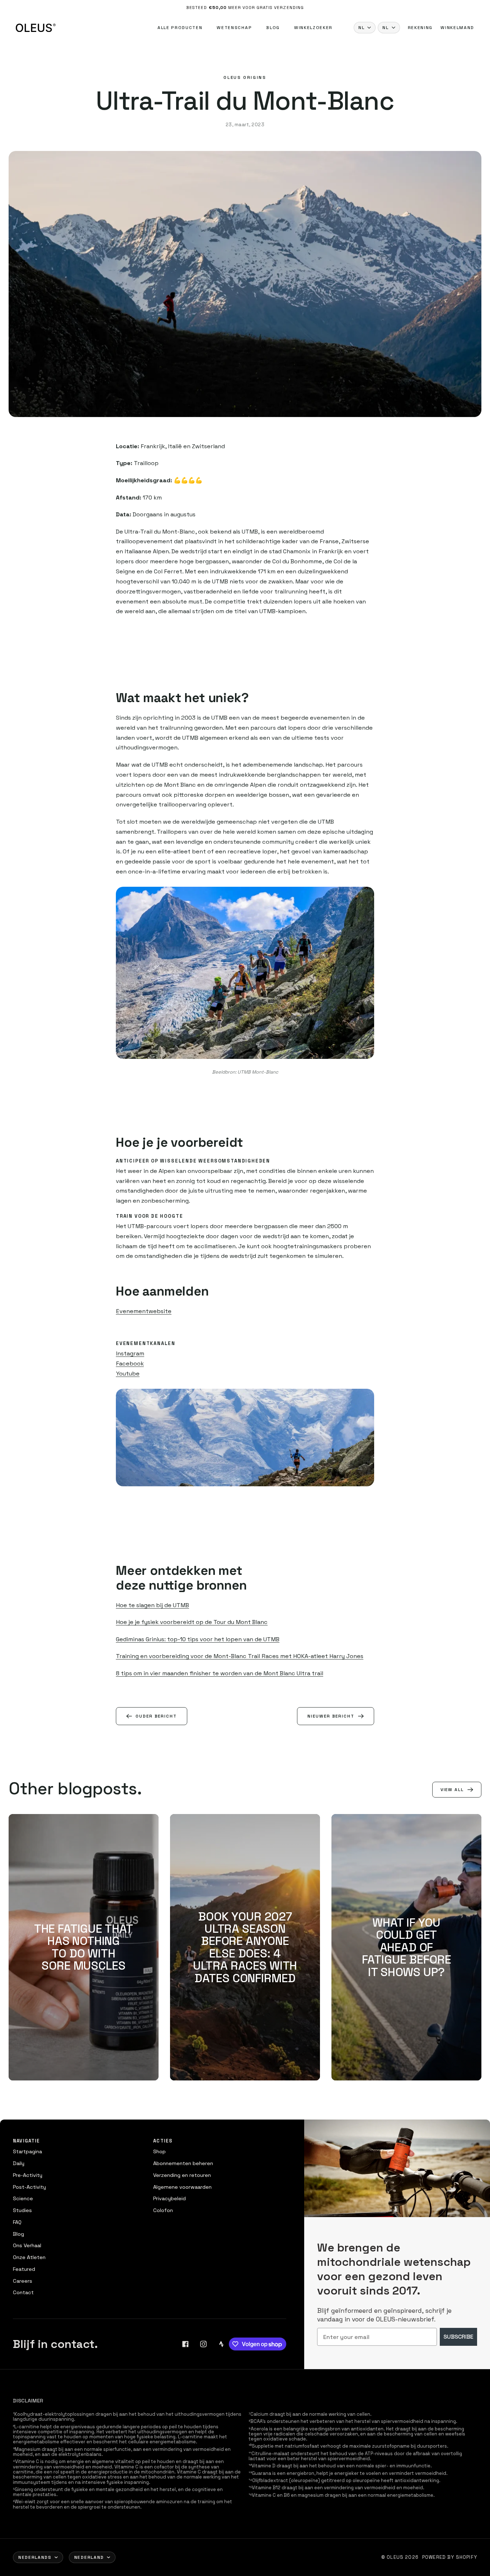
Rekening (420, 28)
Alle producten (180, 28)
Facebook (130, 1363)
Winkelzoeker (313, 28)
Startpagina (27, 2151)
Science (23, 2198)
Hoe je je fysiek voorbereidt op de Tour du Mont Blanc (192, 1622)
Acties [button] (163, 2141)
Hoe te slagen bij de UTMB (152, 1605)
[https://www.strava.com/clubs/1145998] (221, 2344)
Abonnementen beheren (183, 2163)
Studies (22, 2210)
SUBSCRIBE (458, 2337)
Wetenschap (234, 28)
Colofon (163, 2210)
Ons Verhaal (27, 2245)
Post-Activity (29, 2187)
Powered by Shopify (450, 2557)
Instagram (130, 1353)
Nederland (89, 2557)
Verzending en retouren (182, 2175)
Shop (159, 2151)
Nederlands (35, 2557)
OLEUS (395, 2557)
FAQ (17, 2222)
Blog (273, 28)
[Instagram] (203, 2344)
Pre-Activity (28, 2175)
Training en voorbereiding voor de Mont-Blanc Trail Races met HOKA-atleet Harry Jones (240, 1656)
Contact (23, 2292)
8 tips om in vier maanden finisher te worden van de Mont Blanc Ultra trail (220, 1673)
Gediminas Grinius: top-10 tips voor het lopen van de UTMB (198, 1639)
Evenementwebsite (144, 1311)
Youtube (128, 1374)
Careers (23, 2281)
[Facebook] (185, 2344)
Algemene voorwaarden (182, 2187)
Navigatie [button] (27, 2141)
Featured (24, 2269)
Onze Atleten (29, 2257)
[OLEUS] (36, 28)
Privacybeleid (169, 2198)
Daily (19, 2163)
